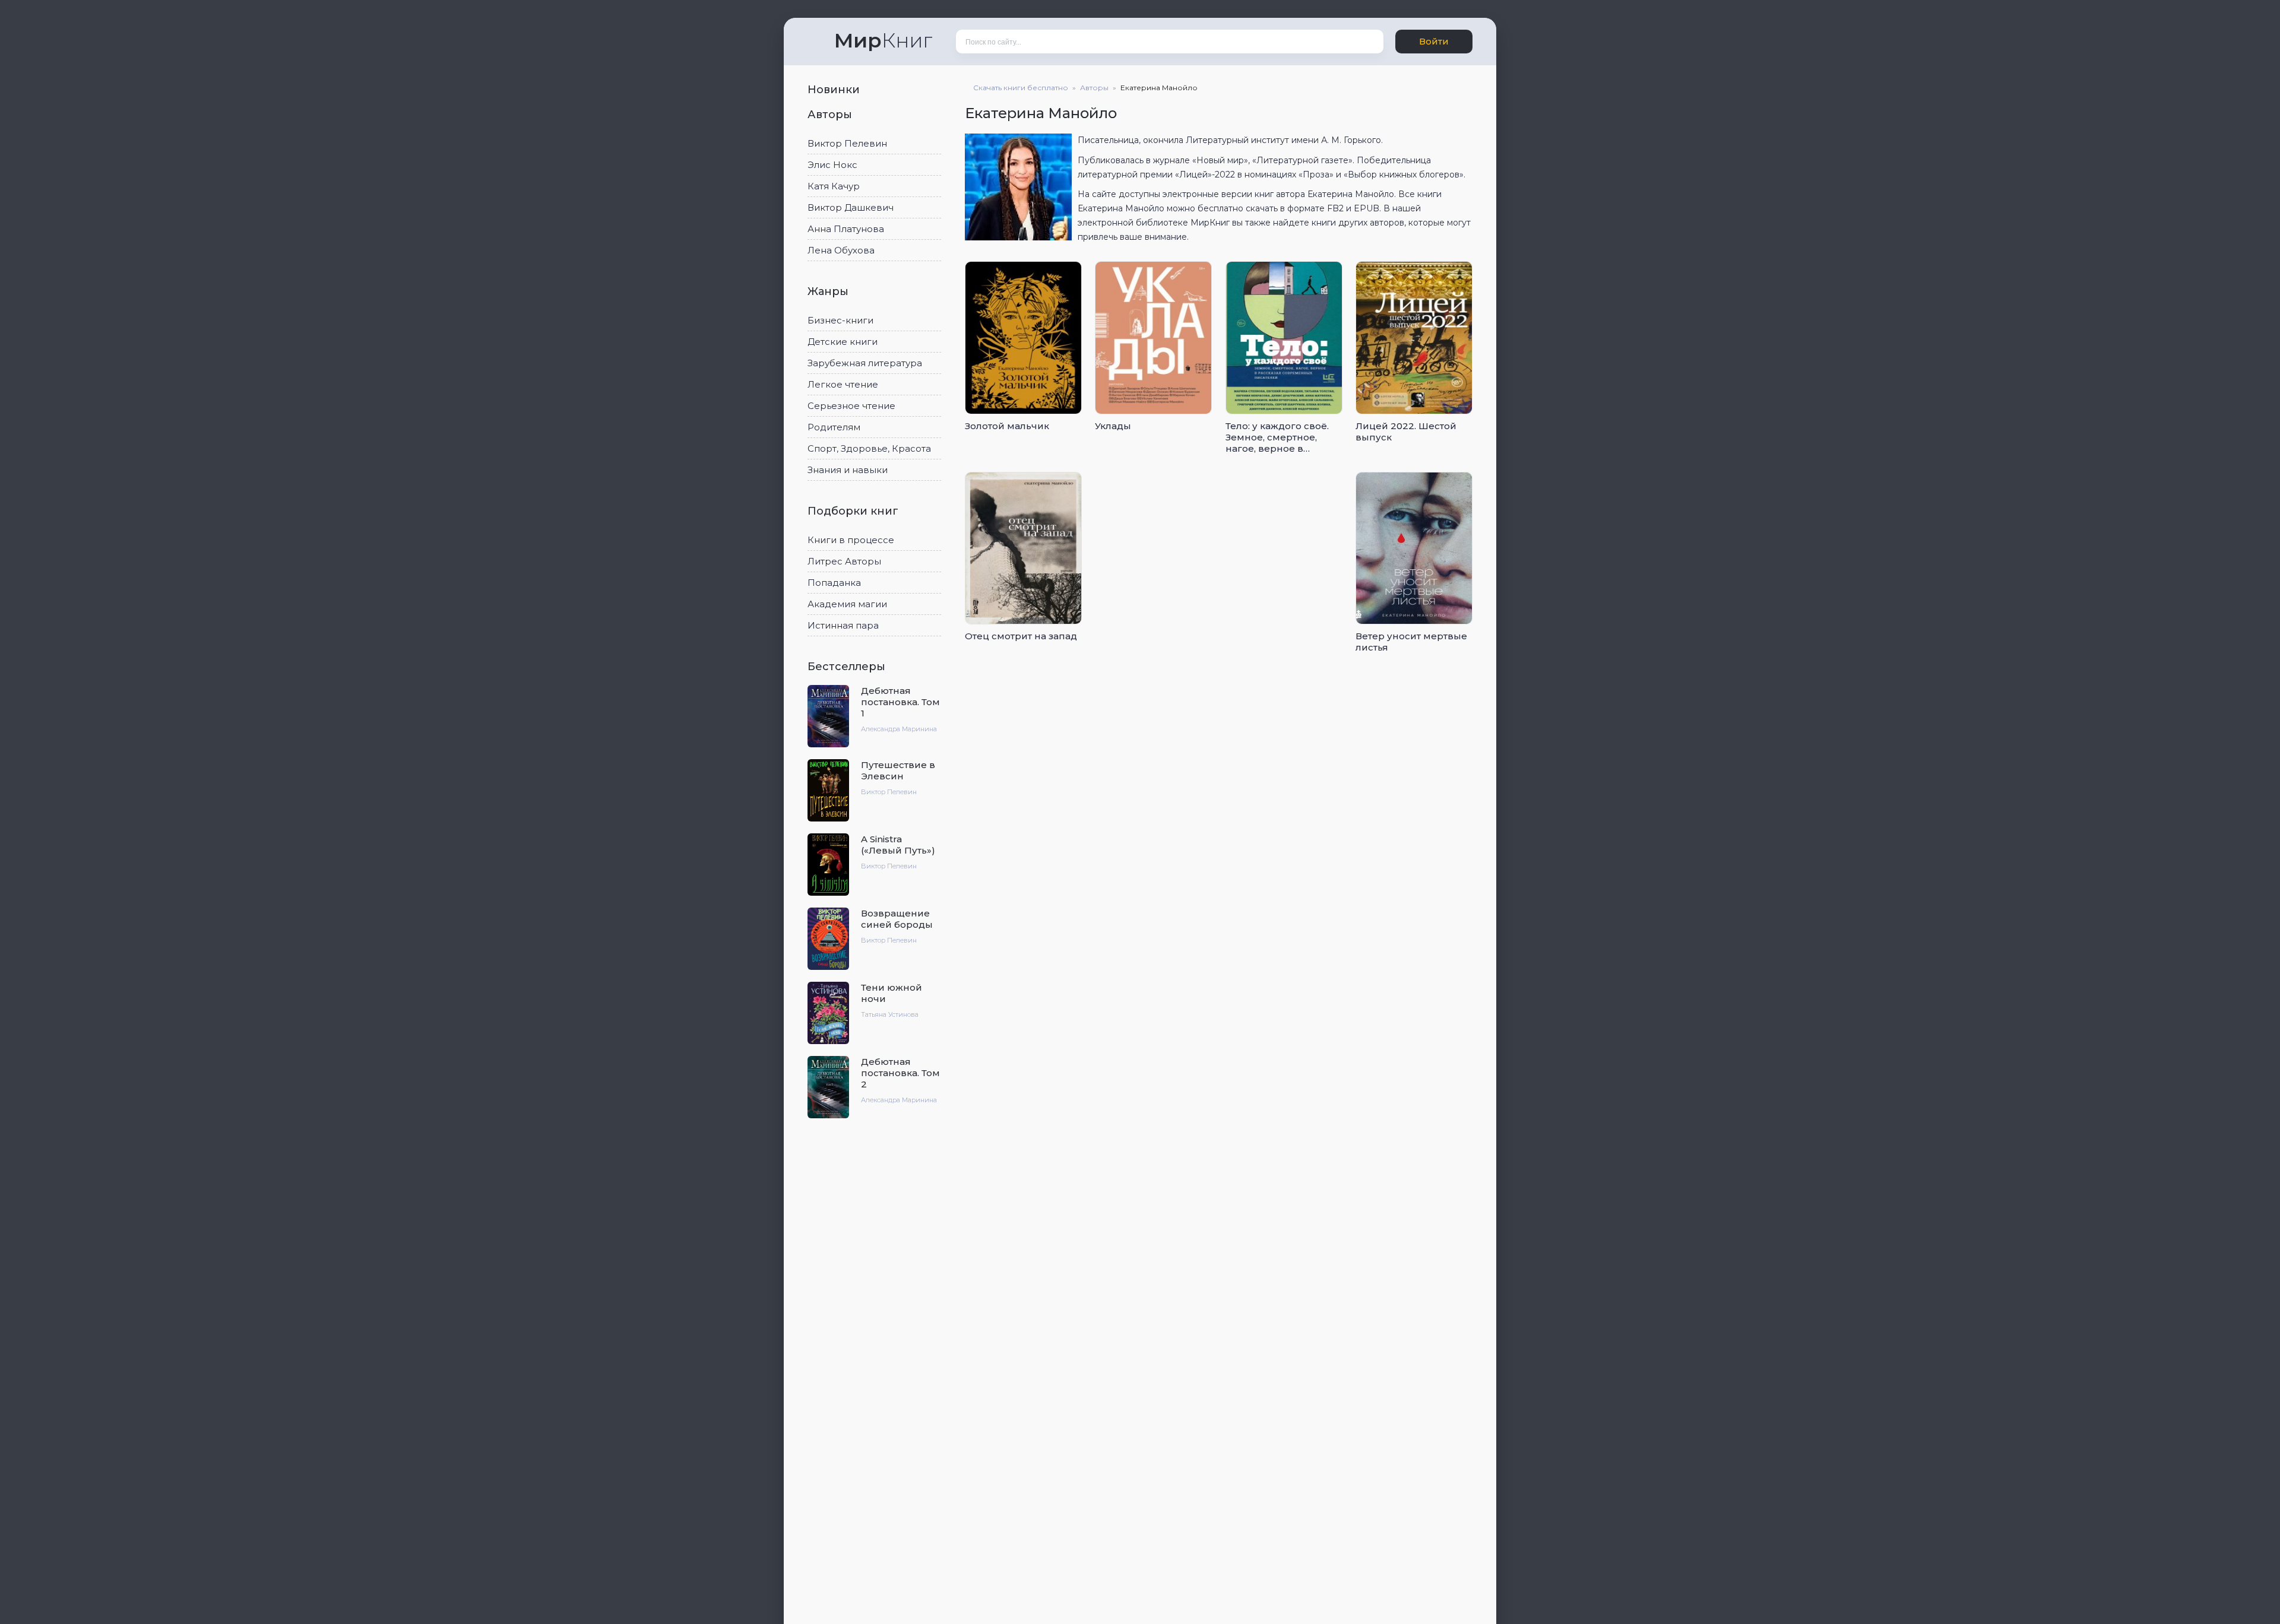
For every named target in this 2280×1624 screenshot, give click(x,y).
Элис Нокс (832, 165)
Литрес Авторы (844, 561)
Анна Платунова (846, 229)
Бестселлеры (848, 667)
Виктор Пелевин (847, 143)
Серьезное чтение (851, 406)
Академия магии (847, 604)
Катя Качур (834, 186)
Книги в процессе (851, 540)
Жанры (829, 291)
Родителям (834, 427)
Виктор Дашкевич (851, 207)
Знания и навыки (848, 470)
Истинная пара (843, 625)
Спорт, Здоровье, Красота (869, 448)
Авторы (831, 115)
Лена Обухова (841, 250)
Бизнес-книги (840, 320)
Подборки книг (854, 511)
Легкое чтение (843, 384)
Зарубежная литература (865, 363)
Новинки (835, 90)
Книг (883, 40)
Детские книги (843, 342)
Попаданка (834, 583)
